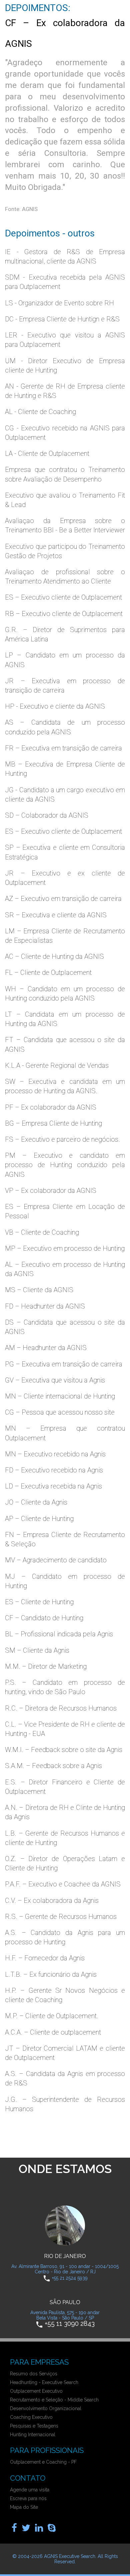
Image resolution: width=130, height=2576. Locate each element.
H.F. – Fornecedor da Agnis (45, 1958)
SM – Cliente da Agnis (37, 1650)
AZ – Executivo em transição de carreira (63, 899)
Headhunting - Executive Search (44, 2382)
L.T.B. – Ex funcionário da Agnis (51, 1974)
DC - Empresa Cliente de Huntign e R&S (62, 319)
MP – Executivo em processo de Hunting (65, 1248)
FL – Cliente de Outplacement (48, 972)
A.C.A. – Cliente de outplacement (53, 2032)
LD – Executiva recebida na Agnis (53, 1486)
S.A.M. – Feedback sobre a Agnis (53, 1766)
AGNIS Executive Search (70, 2556)
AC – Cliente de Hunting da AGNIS (54, 956)
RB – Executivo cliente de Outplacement (64, 614)
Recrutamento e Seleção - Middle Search (54, 2400)
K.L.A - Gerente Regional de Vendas (57, 1065)
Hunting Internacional (33, 2435)
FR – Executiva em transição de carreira (63, 748)
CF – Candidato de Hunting (44, 1618)
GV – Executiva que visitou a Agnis (55, 1380)
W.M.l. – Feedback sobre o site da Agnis (64, 1750)
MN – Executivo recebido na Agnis (55, 1454)
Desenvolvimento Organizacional (46, 2408)
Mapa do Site (24, 2507)
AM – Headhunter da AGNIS (46, 1348)
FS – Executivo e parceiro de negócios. (62, 1139)
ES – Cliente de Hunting (39, 1602)
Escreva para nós (28, 2498)
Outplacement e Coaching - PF (43, 2462)
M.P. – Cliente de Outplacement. (52, 2016)
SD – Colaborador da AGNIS (47, 815)
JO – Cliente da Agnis (36, 1502)
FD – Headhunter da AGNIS (45, 1306)
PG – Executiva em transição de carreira (64, 1364)
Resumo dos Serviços (34, 2374)
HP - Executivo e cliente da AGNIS (55, 706)
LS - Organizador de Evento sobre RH (59, 303)
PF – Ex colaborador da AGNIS (51, 1107)
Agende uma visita (30, 2490)
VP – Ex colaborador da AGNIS (51, 1191)
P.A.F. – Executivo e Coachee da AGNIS (63, 1884)
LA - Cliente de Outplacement (47, 453)
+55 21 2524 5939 (70, 2278)
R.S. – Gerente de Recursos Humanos (61, 1917)
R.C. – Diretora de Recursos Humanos (61, 1708)
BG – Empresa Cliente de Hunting (53, 1123)
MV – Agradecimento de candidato (56, 1560)
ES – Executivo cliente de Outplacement (63, 597)
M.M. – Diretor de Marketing (46, 1666)
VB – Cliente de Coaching (42, 1232)
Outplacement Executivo (36, 2391)
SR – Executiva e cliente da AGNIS (56, 915)
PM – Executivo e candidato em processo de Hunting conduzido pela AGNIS (65, 1165)
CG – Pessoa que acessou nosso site (60, 1412)
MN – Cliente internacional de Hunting (60, 1396)
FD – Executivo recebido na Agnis (54, 1470)
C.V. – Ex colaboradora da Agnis (52, 1900)
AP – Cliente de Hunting (39, 1519)
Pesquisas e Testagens (34, 2426)
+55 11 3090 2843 (70, 2323)
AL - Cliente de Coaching (40, 412)
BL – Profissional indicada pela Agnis (59, 1634)
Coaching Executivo (31, 2417)
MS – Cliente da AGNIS (39, 1290)
